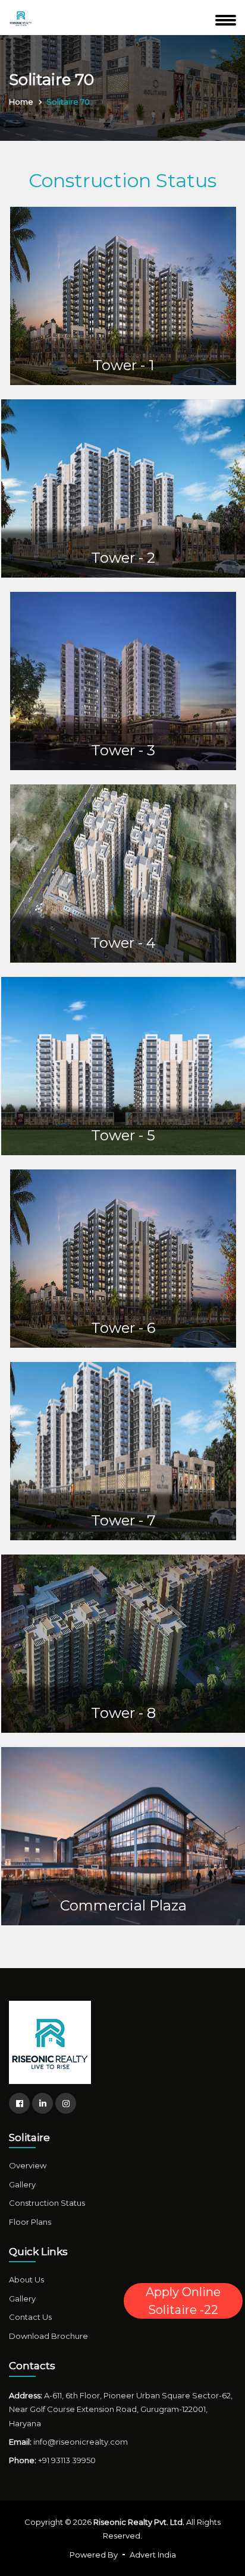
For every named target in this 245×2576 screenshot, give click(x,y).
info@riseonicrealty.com (81, 2442)
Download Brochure (48, 2336)
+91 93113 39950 (67, 2460)
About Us (26, 2279)
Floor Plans (30, 2222)
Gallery (22, 2184)
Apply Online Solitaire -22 (183, 2301)
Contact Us (30, 2317)
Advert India (153, 2555)
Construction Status (47, 2203)
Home (21, 102)
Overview (28, 2165)
